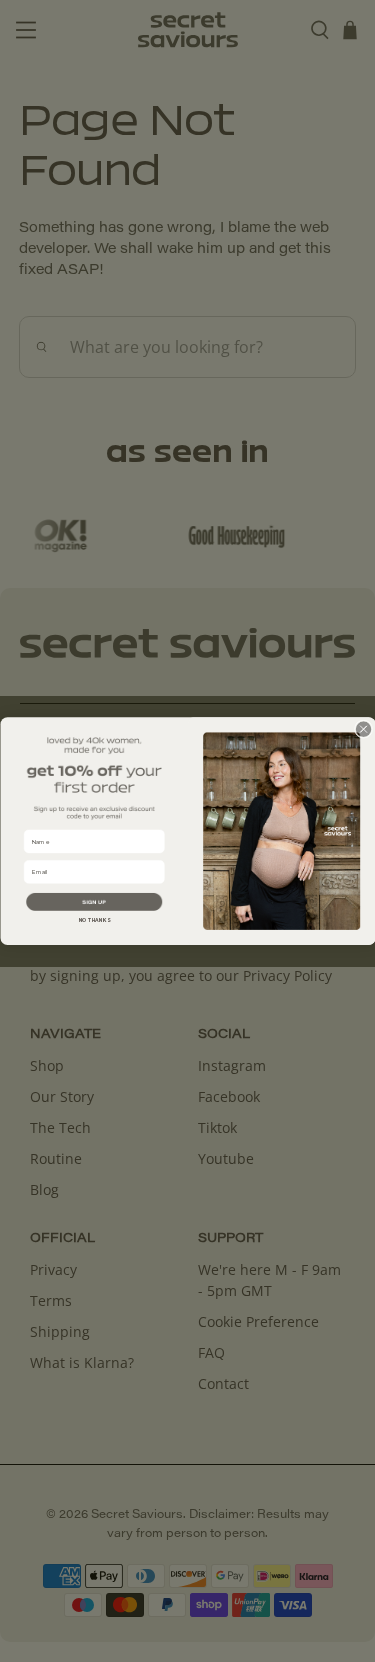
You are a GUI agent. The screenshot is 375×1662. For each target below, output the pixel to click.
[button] (94, 902)
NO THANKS (93, 920)
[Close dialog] (363, 729)
